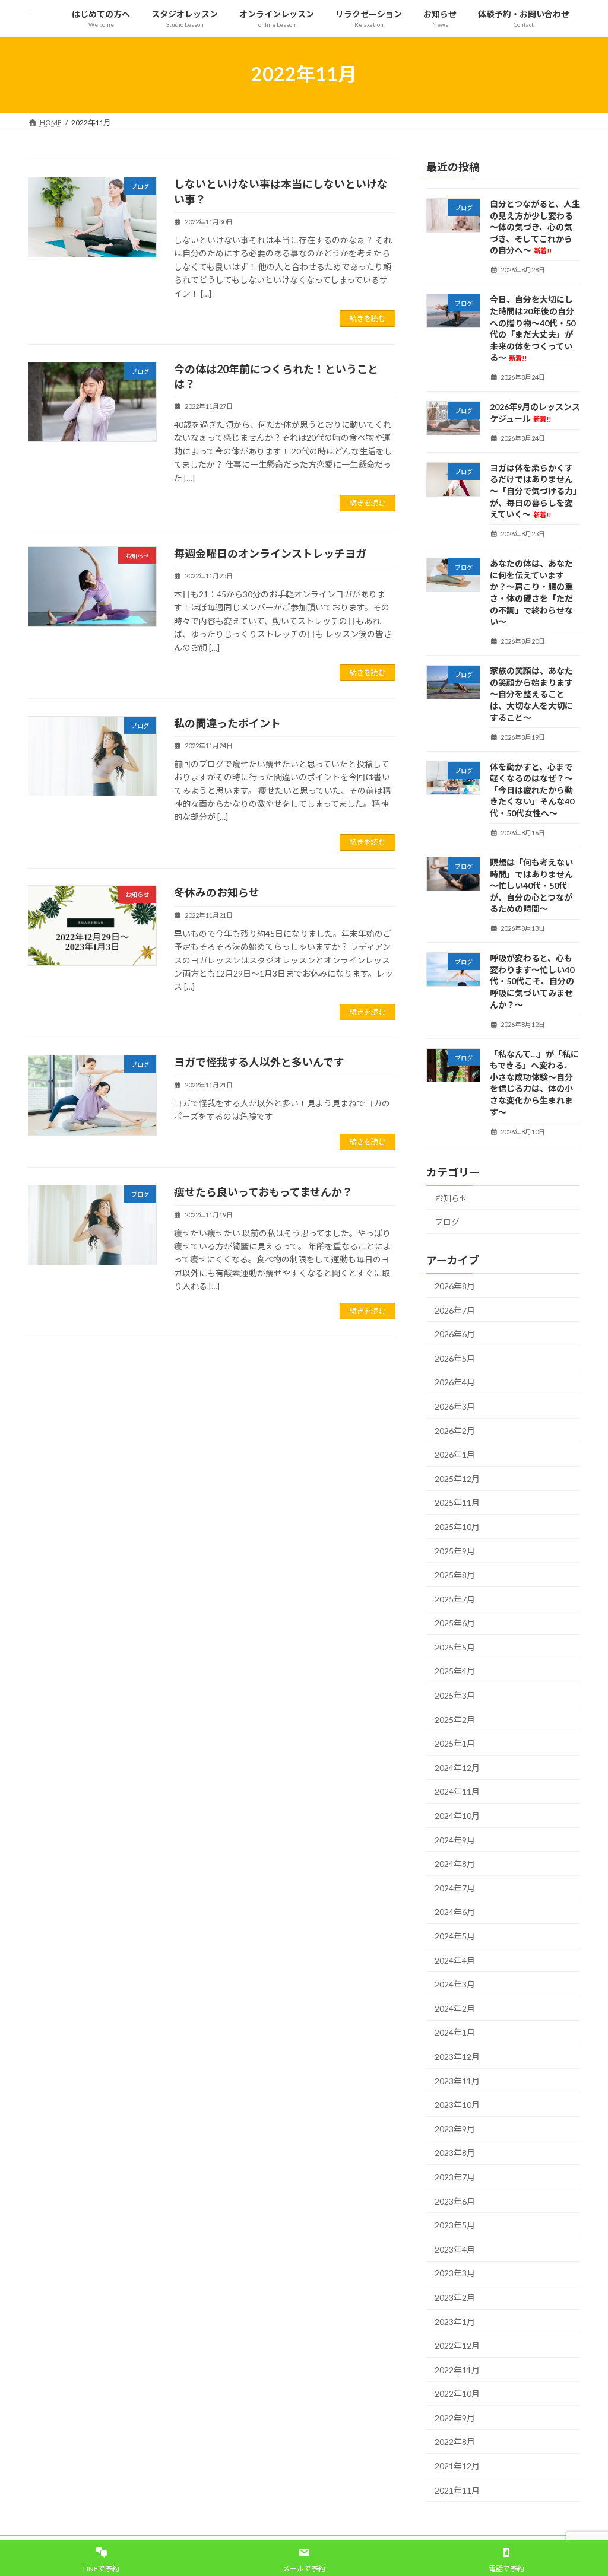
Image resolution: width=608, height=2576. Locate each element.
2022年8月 (455, 2442)
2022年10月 (457, 2394)
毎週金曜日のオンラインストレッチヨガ (270, 554)
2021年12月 (457, 2466)
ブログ (447, 1222)
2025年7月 (455, 1599)
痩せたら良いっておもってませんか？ (263, 1192)
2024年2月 (455, 2008)
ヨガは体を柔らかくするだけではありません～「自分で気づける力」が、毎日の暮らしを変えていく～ (533, 490)
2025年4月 (455, 1671)
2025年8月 (455, 1575)
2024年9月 (455, 1839)
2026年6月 (455, 1334)
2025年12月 (457, 1478)
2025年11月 (457, 1502)
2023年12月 (457, 2057)
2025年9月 (455, 1551)
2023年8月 (455, 2153)
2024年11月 (457, 1791)
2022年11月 (457, 2369)
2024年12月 (457, 1767)
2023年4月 (455, 2249)
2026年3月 (455, 1406)
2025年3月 (455, 1695)
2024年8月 (455, 1864)
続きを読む (368, 318)
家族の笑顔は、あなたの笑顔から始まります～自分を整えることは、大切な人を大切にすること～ (531, 694)
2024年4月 (455, 1960)
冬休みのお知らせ (217, 892)
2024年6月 (455, 1912)
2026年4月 (455, 1382)
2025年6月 (455, 1623)
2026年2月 (455, 1430)
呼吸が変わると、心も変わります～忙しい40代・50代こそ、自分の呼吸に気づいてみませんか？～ (532, 981)
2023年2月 (455, 2297)
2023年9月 (455, 2128)
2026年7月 (455, 1310)
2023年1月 (455, 2321)
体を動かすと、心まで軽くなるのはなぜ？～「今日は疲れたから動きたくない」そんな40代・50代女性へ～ (532, 789)
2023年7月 (455, 2177)
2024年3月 (455, 1984)
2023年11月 (457, 2080)
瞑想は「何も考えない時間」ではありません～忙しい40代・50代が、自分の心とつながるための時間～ (531, 885)
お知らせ (451, 1198)
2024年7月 (455, 1888)
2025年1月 (455, 1743)
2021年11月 (457, 2490)
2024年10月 (457, 1816)
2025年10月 (457, 1527)
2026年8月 (455, 1286)
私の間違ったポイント (227, 723)
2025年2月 (455, 1719)
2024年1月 (455, 2032)
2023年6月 (455, 2201)
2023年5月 (455, 2225)
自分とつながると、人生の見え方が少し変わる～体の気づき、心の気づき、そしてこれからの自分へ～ (535, 227)
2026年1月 (455, 1454)
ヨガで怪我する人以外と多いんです (259, 1062)
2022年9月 (455, 2417)
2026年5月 (455, 1358)
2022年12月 (457, 2346)
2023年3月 (455, 2273)
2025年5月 (455, 1647)
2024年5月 (455, 1936)
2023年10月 (457, 2105)
